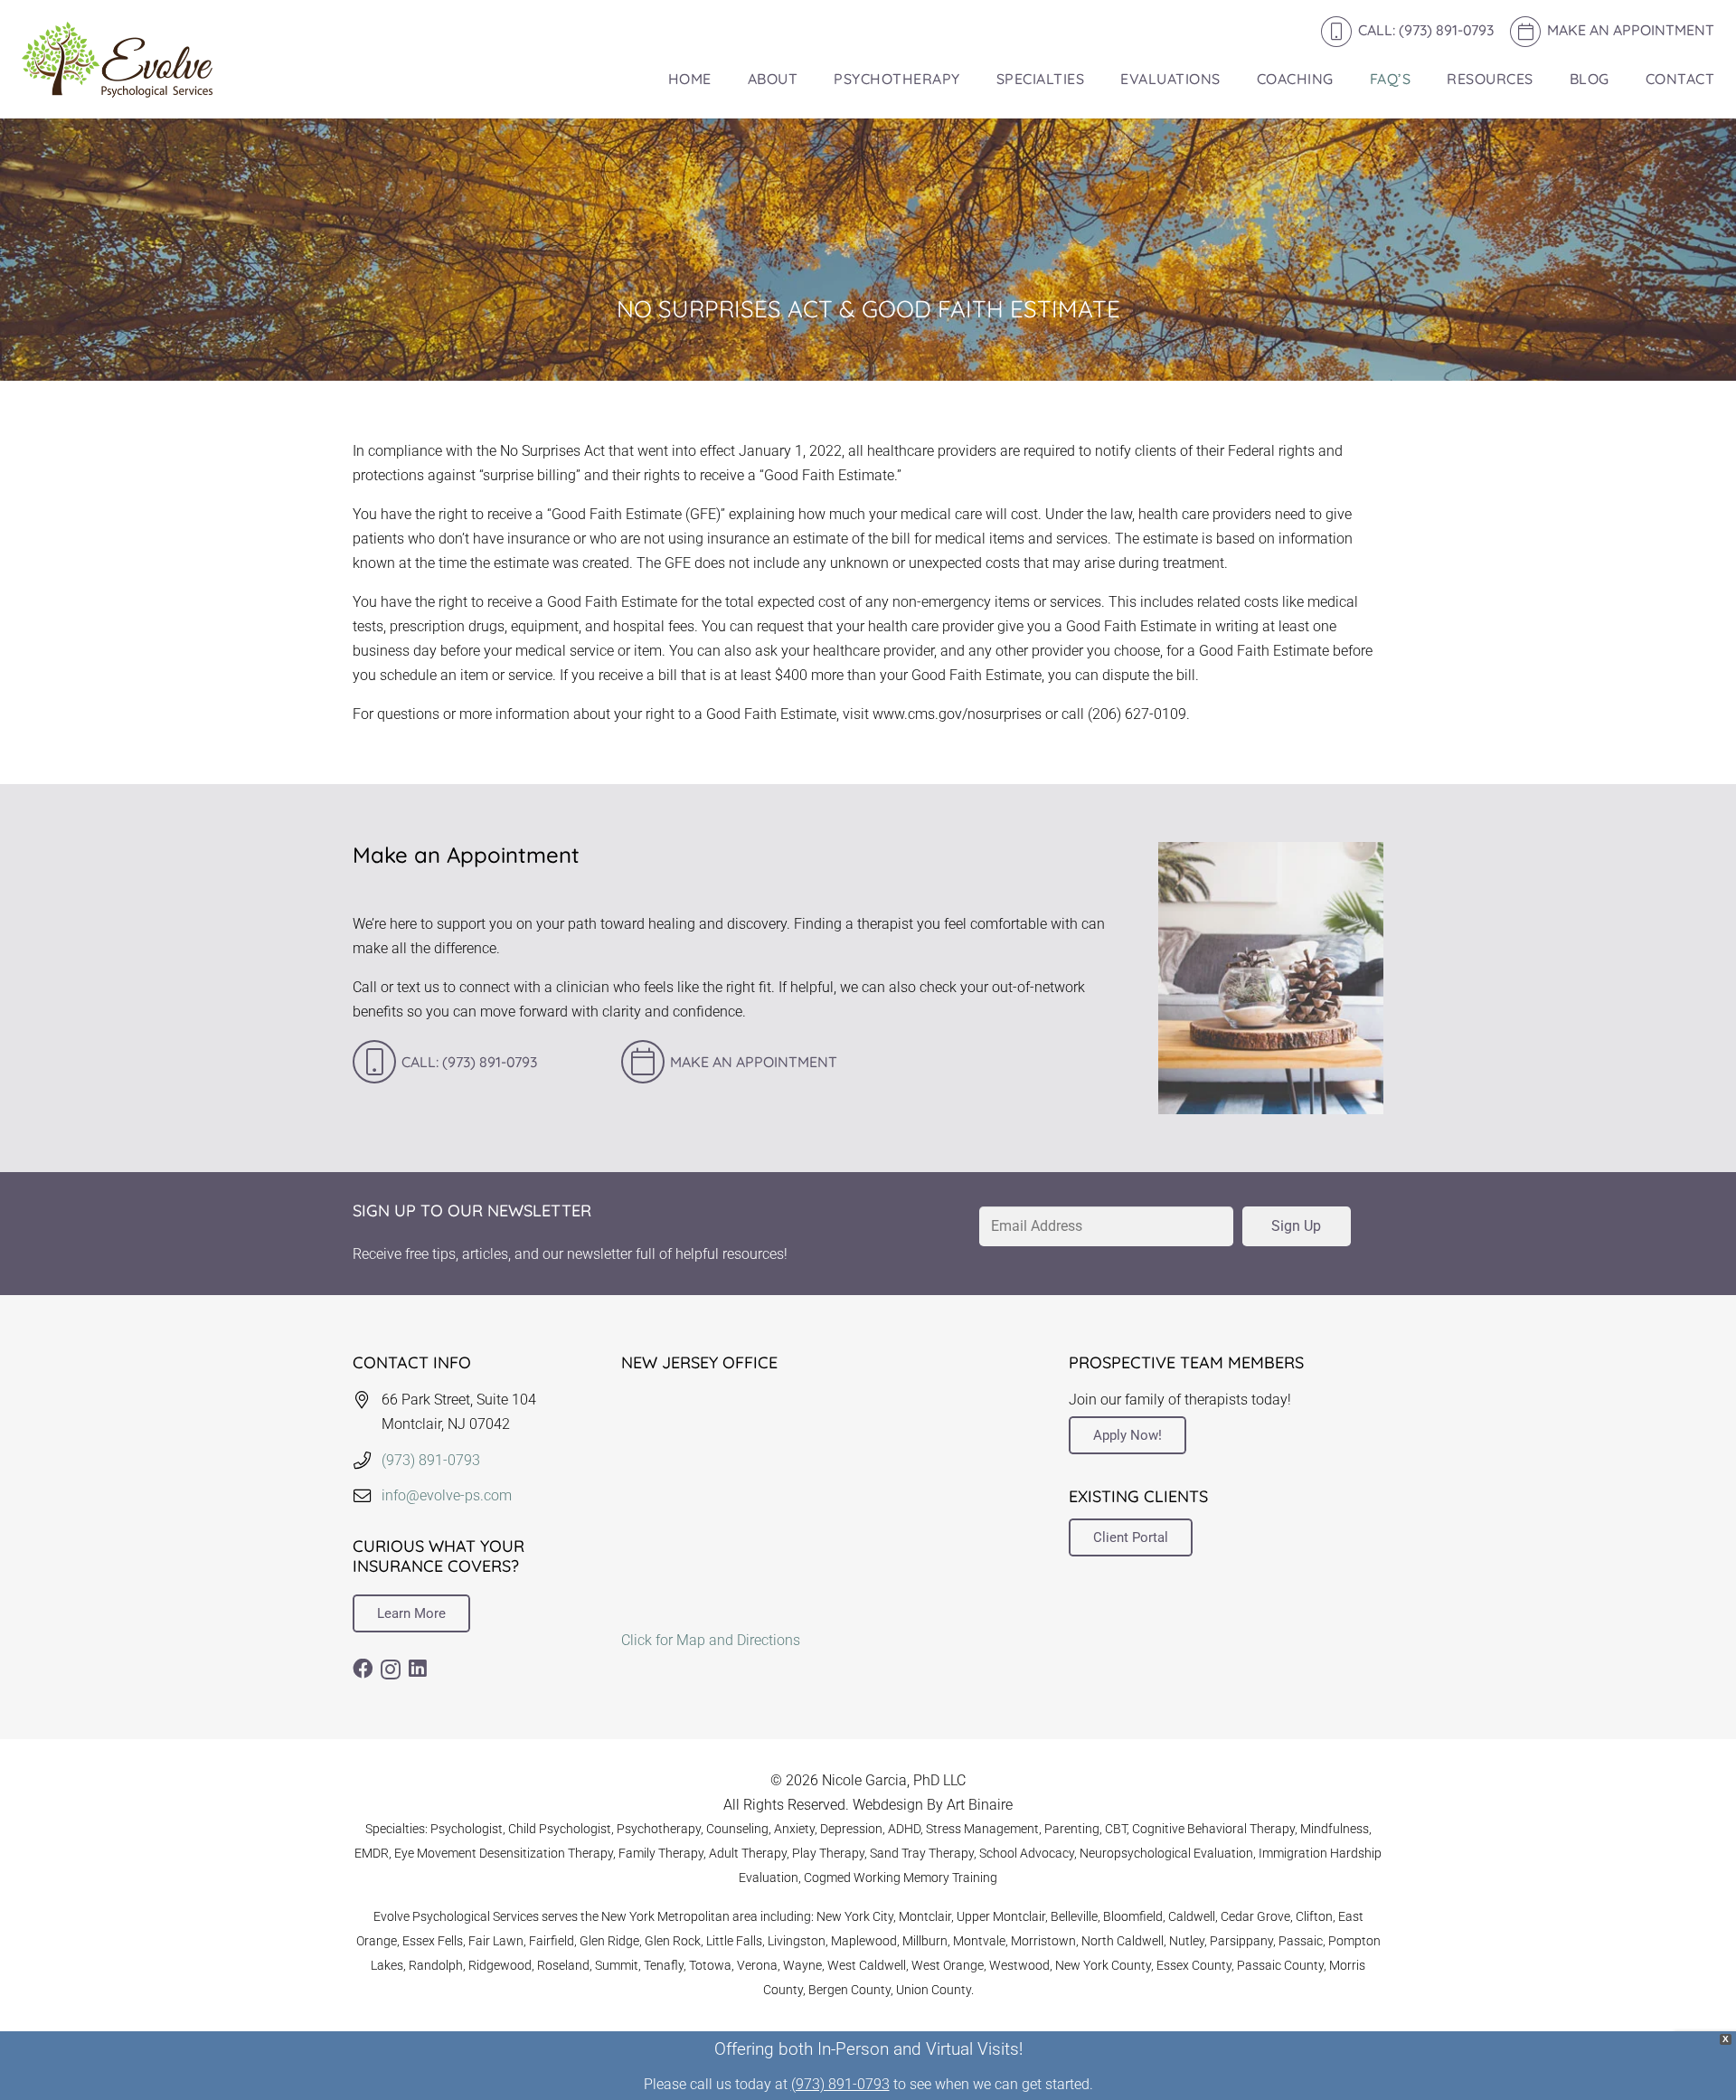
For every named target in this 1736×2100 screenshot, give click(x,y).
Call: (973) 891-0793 (469, 1062)
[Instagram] (391, 1670)
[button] (807, 79)
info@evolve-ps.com (447, 1495)
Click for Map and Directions (711, 1640)
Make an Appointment (754, 1062)
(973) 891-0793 (431, 1460)
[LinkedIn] (418, 1669)
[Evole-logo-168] (117, 60)
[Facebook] (363, 1669)
